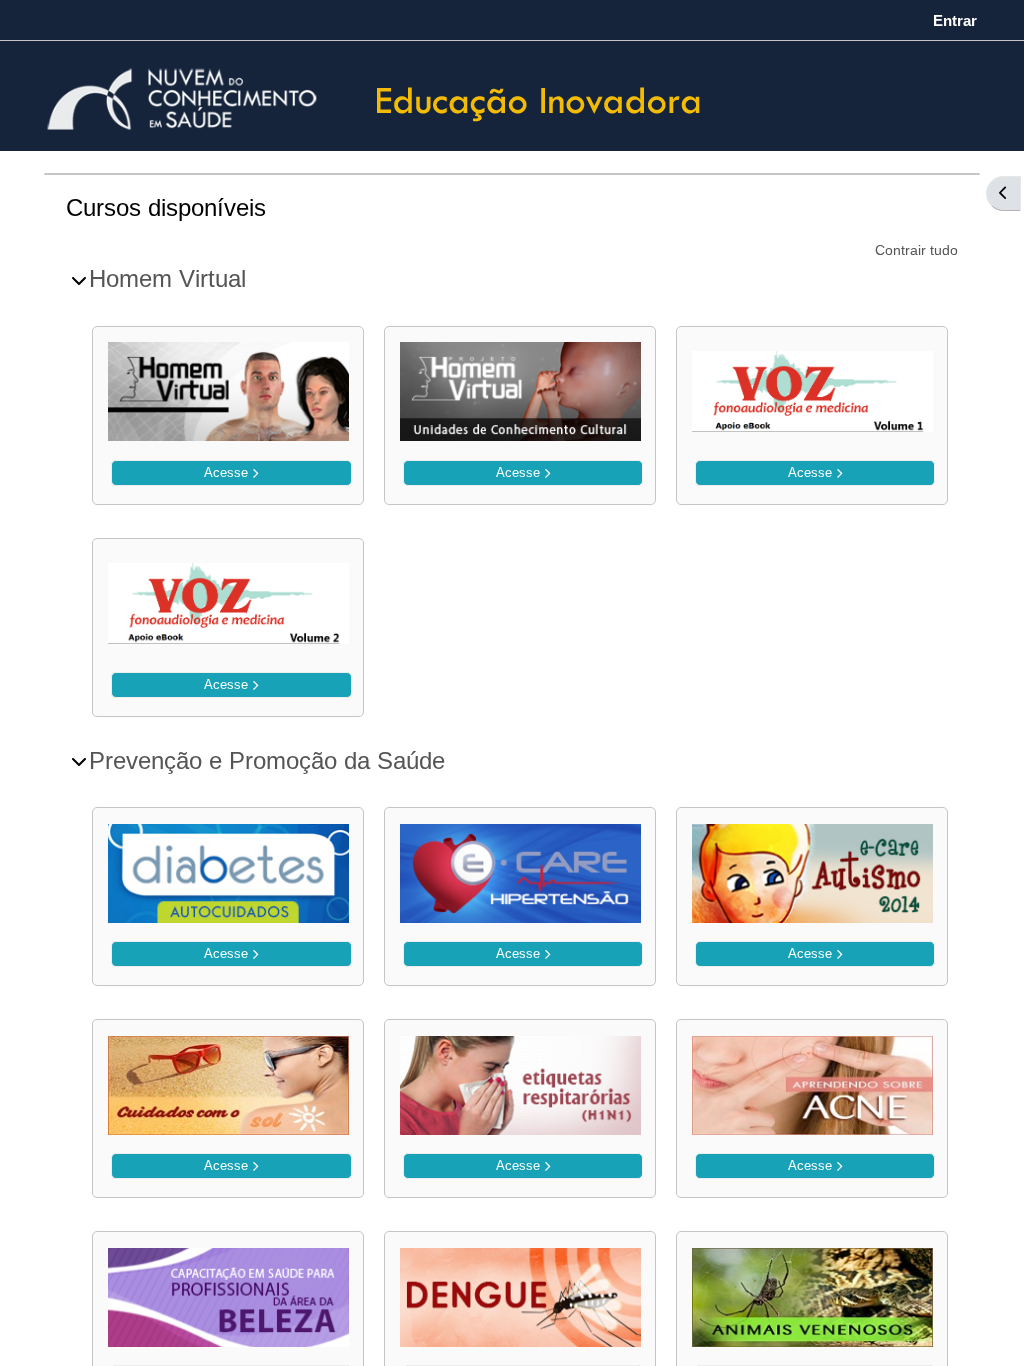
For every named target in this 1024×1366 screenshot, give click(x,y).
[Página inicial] (539, 99)
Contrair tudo (916, 250)
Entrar (955, 20)
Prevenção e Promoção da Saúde (267, 760)
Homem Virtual (167, 278)
